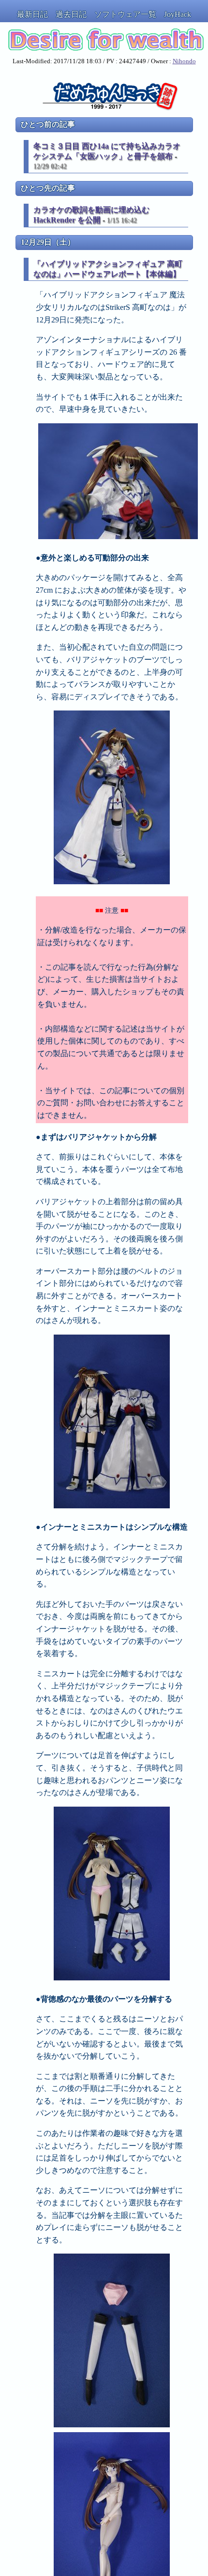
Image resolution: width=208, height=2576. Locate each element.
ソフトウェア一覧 (125, 14)
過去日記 (71, 14)
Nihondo (184, 61)
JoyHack (178, 14)
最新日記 (32, 14)
